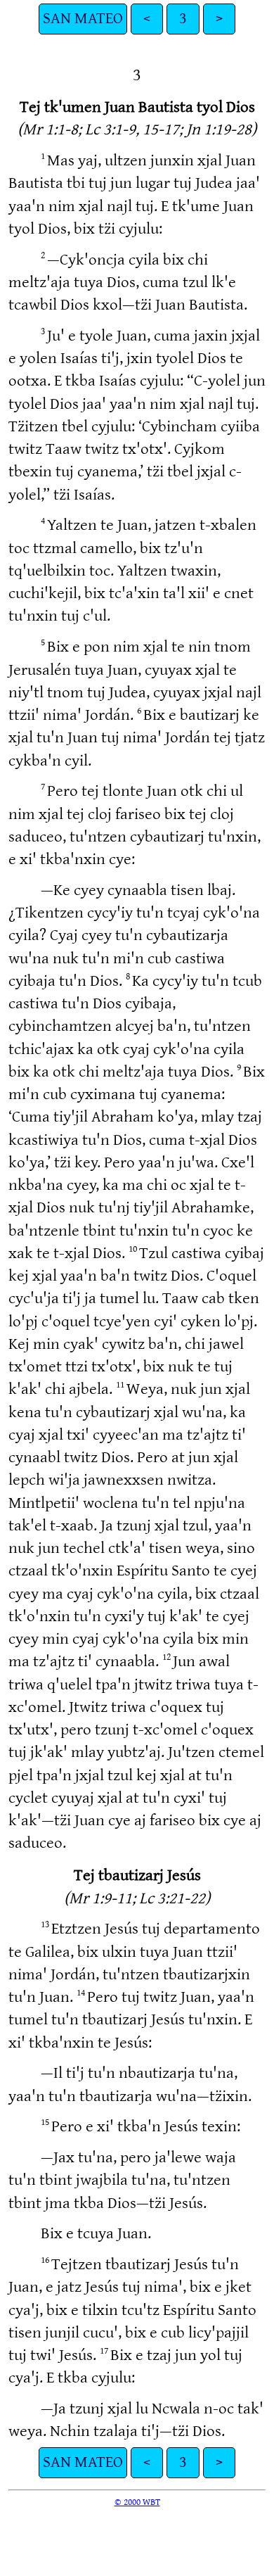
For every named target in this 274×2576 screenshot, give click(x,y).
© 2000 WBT (137, 2502)
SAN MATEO (83, 19)
